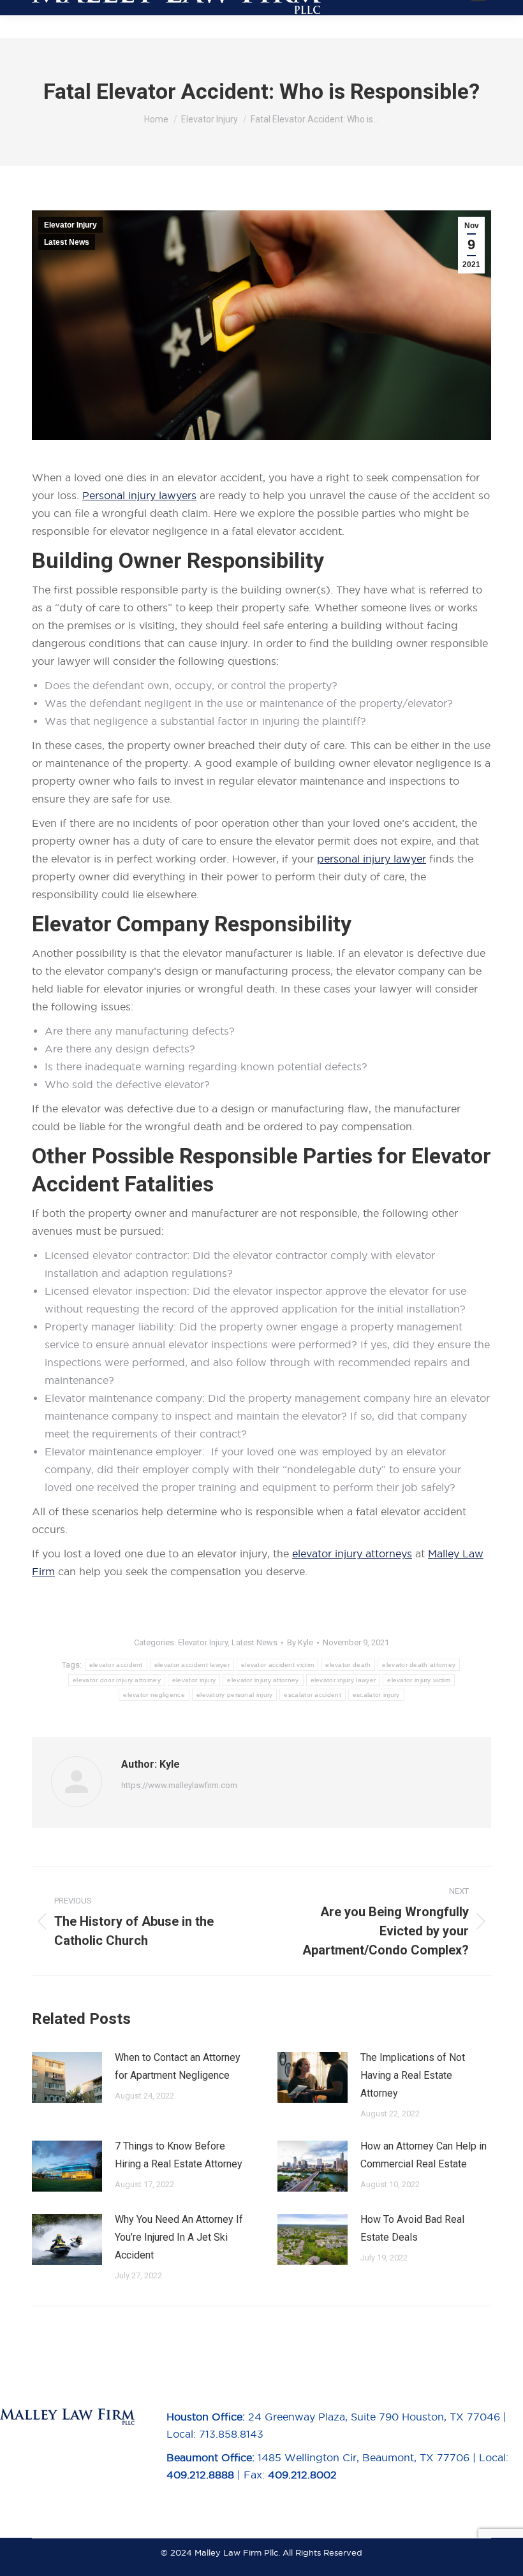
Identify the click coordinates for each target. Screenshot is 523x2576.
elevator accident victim (277, 1665)
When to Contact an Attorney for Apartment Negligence (178, 2066)
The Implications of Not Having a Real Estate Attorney (413, 2075)
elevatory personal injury (235, 1695)
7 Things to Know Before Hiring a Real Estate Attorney (179, 2155)
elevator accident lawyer (192, 1665)
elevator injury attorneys (352, 1554)
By (300, 1642)
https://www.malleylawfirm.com (179, 1785)
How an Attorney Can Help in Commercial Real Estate (424, 2155)
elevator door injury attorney (117, 1680)
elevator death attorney (419, 1665)
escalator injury (376, 1695)
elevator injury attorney (263, 1680)
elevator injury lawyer (343, 1680)
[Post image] (67, 2078)
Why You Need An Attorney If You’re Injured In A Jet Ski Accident (179, 2237)
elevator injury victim (419, 1680)
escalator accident (312, 1695)
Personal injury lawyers (139, 495)
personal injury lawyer (372, 859)
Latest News (67, 242)
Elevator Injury (70, 225)
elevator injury (194, 1680)
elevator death (348, 1665)
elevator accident (116, 1665)
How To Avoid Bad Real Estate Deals (412, 2228)
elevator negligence (154, 1695)
